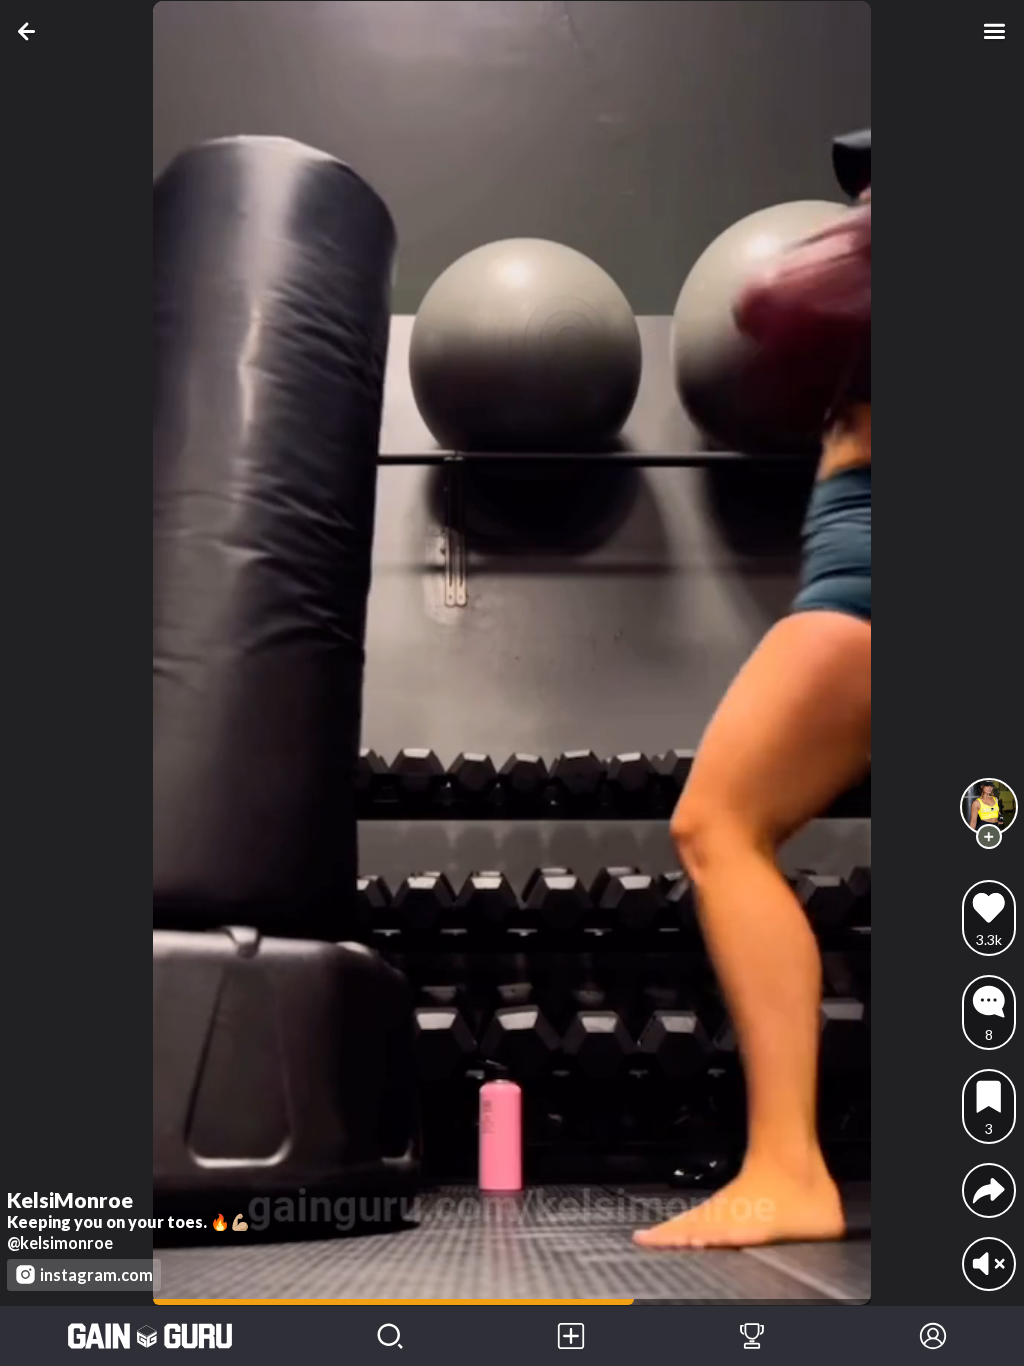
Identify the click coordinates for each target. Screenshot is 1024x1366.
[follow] (988, 836)
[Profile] (933, 1336)
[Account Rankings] (752, 1336)
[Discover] (390, 1336)
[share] (989, 1190)
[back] (30, 31)
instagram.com (96, 1274)
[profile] (989, 807)
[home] (150, 1336)
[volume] (989, 1264)
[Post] (571, 1336)
